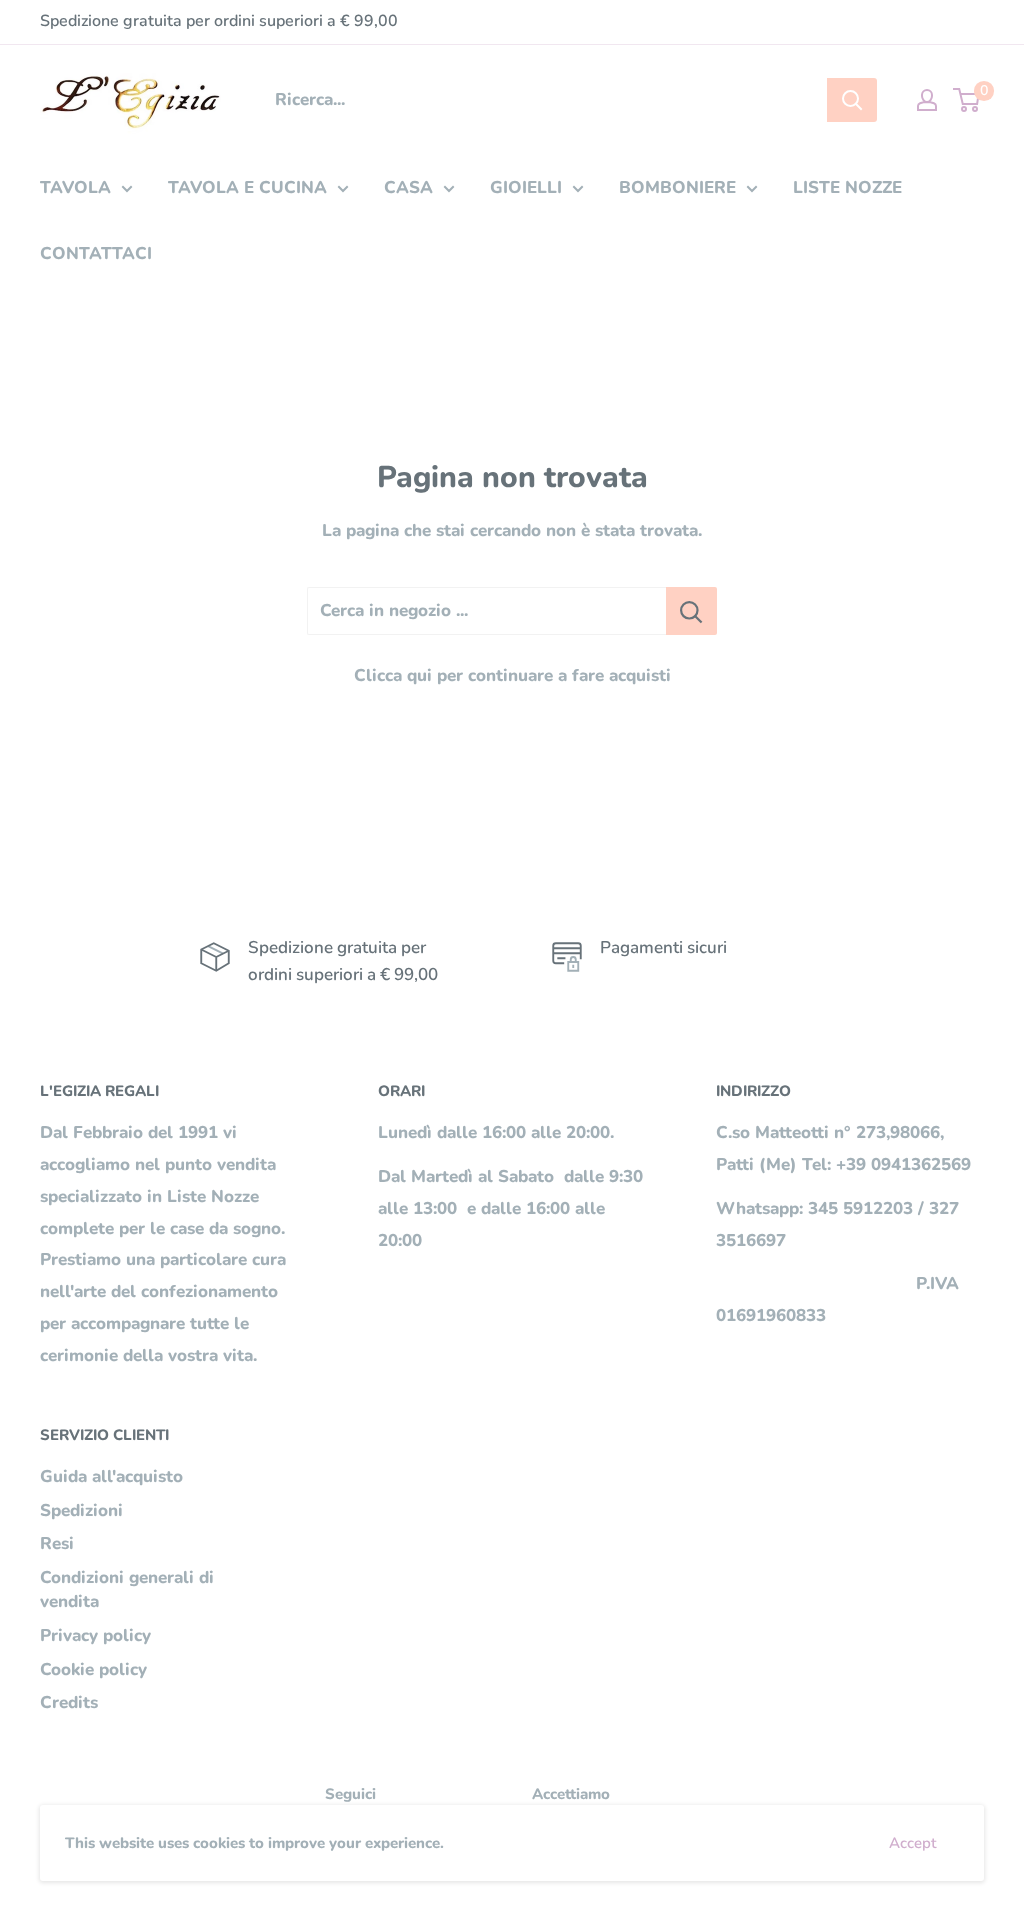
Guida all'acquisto (111, 1476)
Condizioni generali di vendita (127, 1589)
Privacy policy (95, 1635)
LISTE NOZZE (847, 187)
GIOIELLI (526, 187)
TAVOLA (75, 187)
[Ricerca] (852, 100)
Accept (912, 1843)
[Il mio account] (927, 100)
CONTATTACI (96, 253)
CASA (408, 187)
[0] (967, 100)
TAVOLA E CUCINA (247, 187)
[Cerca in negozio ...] (691, 611)
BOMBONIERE (677, 187)
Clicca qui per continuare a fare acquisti (512, 675)
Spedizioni (81, 1510)
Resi (57, 1543)
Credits (69, 1702)
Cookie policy (93, 1669)
